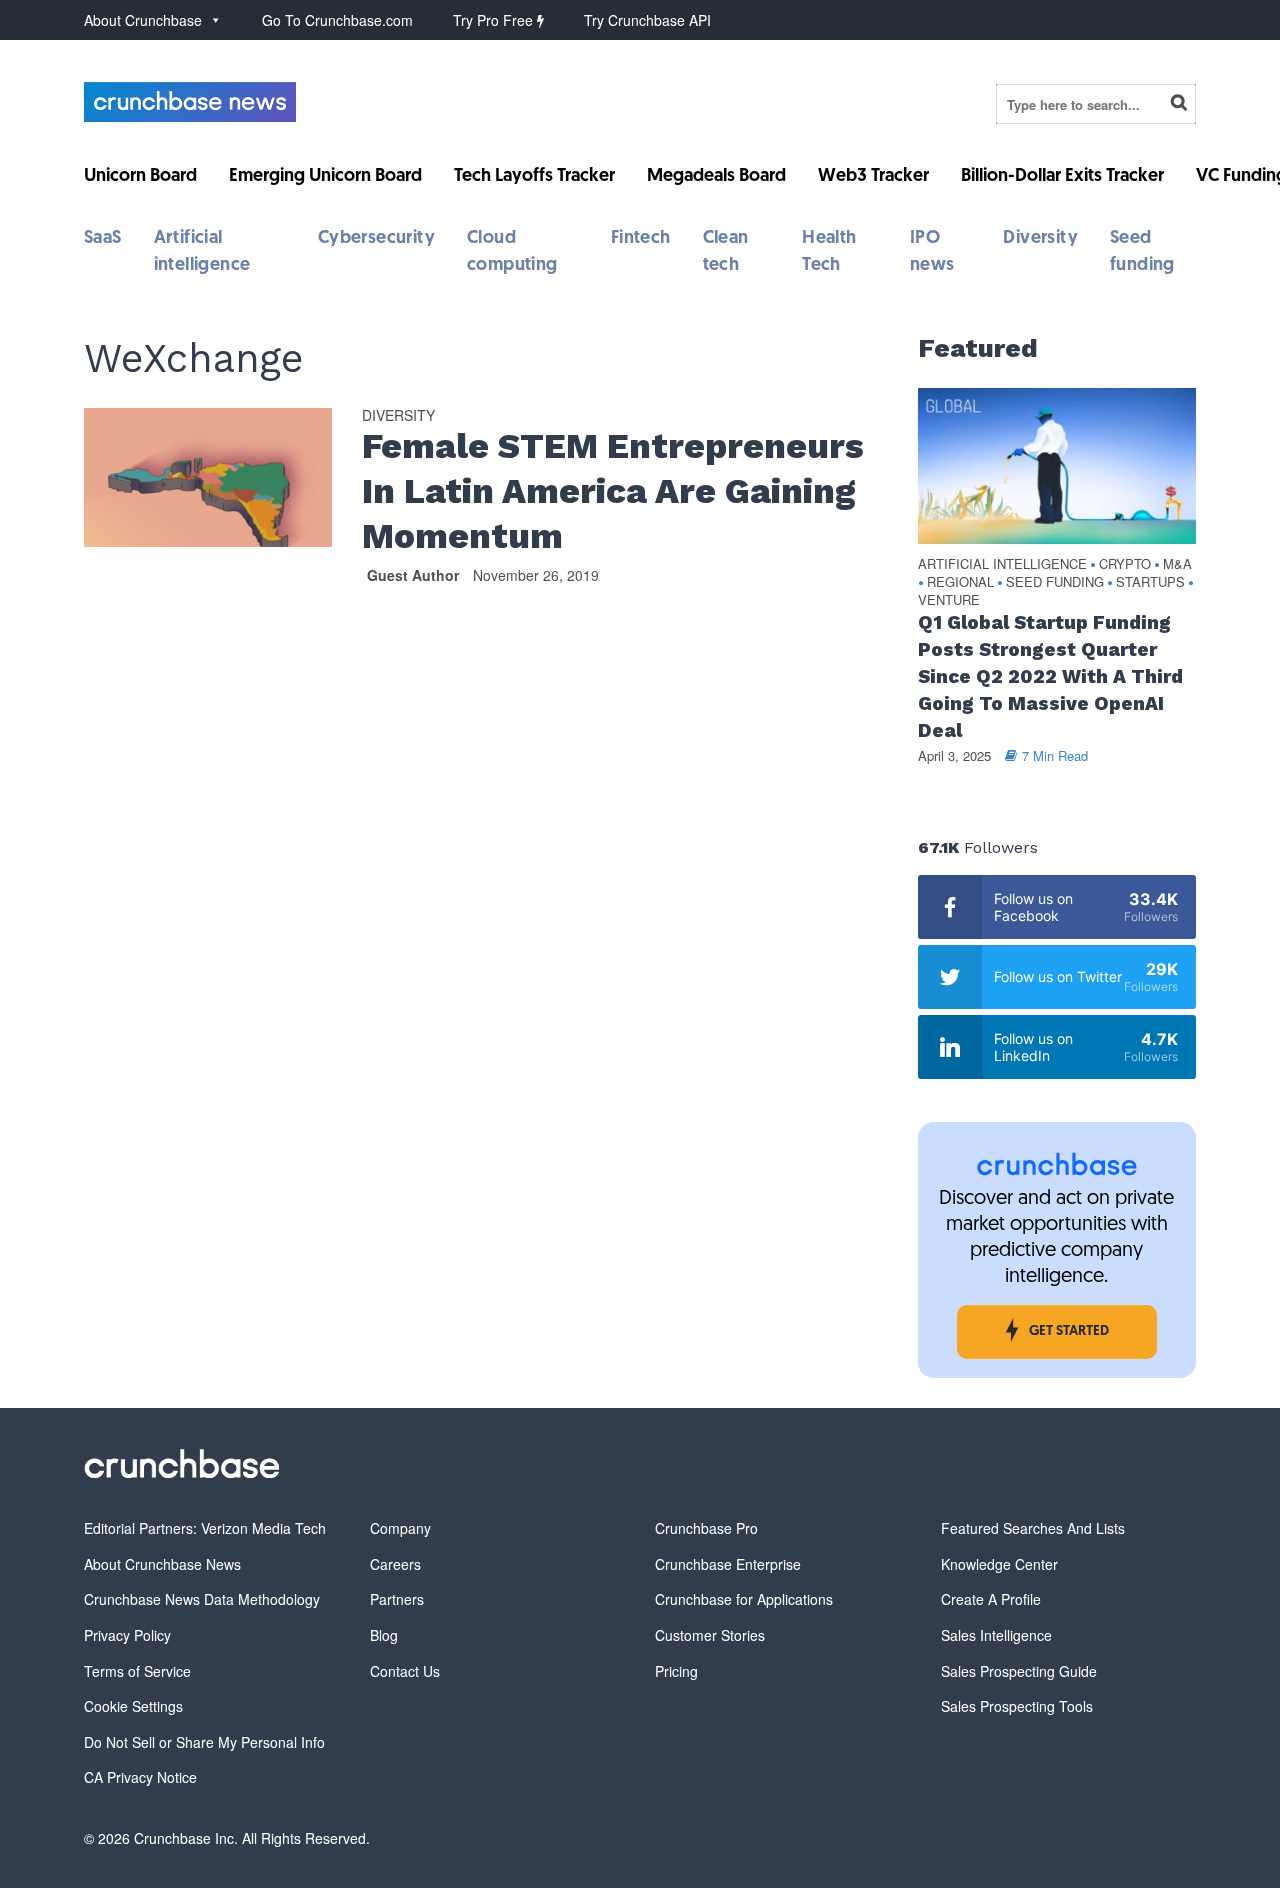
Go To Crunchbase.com (337, 20)
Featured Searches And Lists (1033, 1528)
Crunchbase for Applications (744, 1599)
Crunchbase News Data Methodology (202, 1599)
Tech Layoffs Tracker (534, 177)
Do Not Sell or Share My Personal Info (204, 1742)
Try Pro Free (495, 20)
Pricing (676, 1671)
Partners (397, 1599)
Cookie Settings (133, 1706)
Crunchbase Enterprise (728, 1564)
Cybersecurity (376, 239)
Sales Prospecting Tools (1017, 1706)
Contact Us (405, 1671)
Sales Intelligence (996, 1635)
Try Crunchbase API (647, 20)
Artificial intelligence (1002, 564)
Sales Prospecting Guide (1019, 1671)
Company (400, 1528)
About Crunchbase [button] (143, 20)
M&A (1177, 564)
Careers (395, 1564)
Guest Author (413, 575)
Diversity (1040, 239)
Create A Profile (991, 1599)
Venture (949, 600)
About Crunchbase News (162, 1564)
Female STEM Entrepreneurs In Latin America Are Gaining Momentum (613, 491)
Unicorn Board (140, 177)
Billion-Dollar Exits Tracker (1062, 177)
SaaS (103, 239)
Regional (960, 582)
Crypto (1125, 564)
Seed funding (1055, 582)
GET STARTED (1069, 1331)
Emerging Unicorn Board (325, 177)
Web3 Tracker (873, 177)
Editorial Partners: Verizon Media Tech (205, 1528)
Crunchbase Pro (706, 1528)
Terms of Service (137, 1671)
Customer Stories (710, 1635)
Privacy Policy (127, 1635)
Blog (384, 1635)
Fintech (641, 239)
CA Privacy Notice (140, 1777)
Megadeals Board (716, 177)
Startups (1150, 582)
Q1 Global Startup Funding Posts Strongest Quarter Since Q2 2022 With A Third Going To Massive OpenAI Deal (1050, 676)
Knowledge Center (999, 1564)
